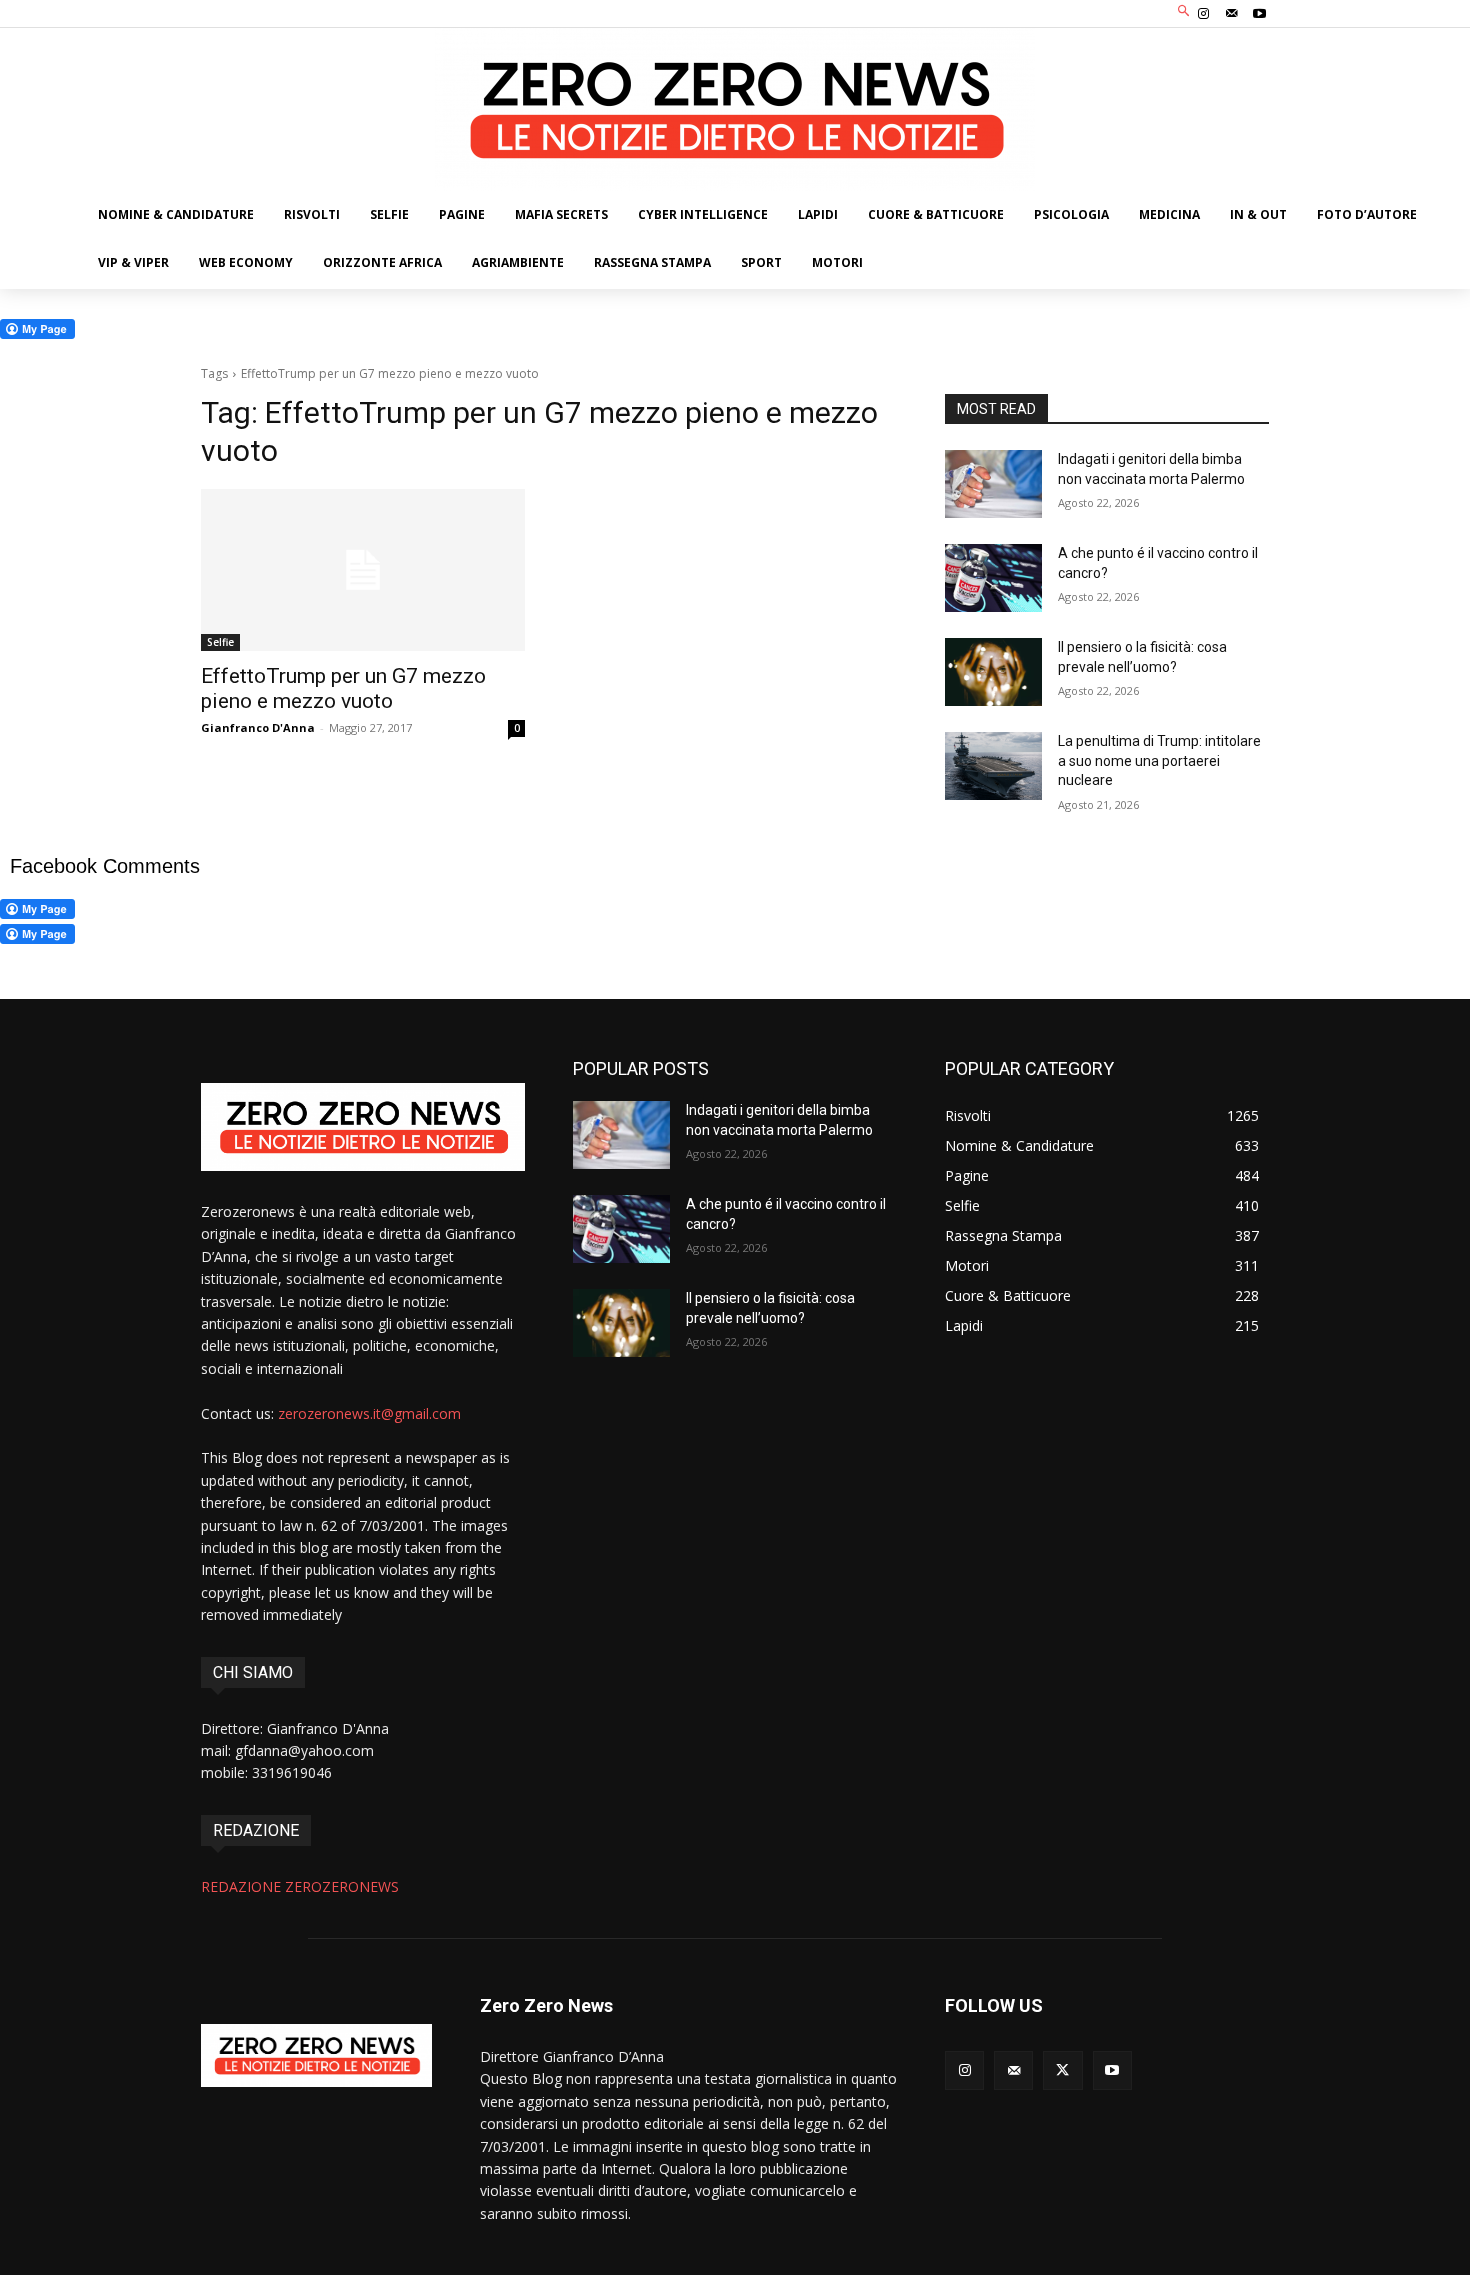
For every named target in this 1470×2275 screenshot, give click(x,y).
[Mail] (1232, 14)
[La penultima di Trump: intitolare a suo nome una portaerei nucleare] (993, 766)
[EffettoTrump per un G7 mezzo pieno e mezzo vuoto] (363, 570)
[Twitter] (1062, 2070)
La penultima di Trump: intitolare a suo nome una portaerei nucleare (1159, 760)
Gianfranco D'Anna (258, 727)
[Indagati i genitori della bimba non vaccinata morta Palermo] (993, 484)
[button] (1184, 11)
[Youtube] (1260, 14)
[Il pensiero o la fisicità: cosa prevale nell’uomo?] (993, 672)
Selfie (220, 642)
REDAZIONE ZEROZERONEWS (300, 1886)
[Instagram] (1203, 14)
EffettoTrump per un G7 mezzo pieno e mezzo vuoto (343, 688)
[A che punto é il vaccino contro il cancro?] (993, 578)
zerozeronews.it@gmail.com (369, 1413)
